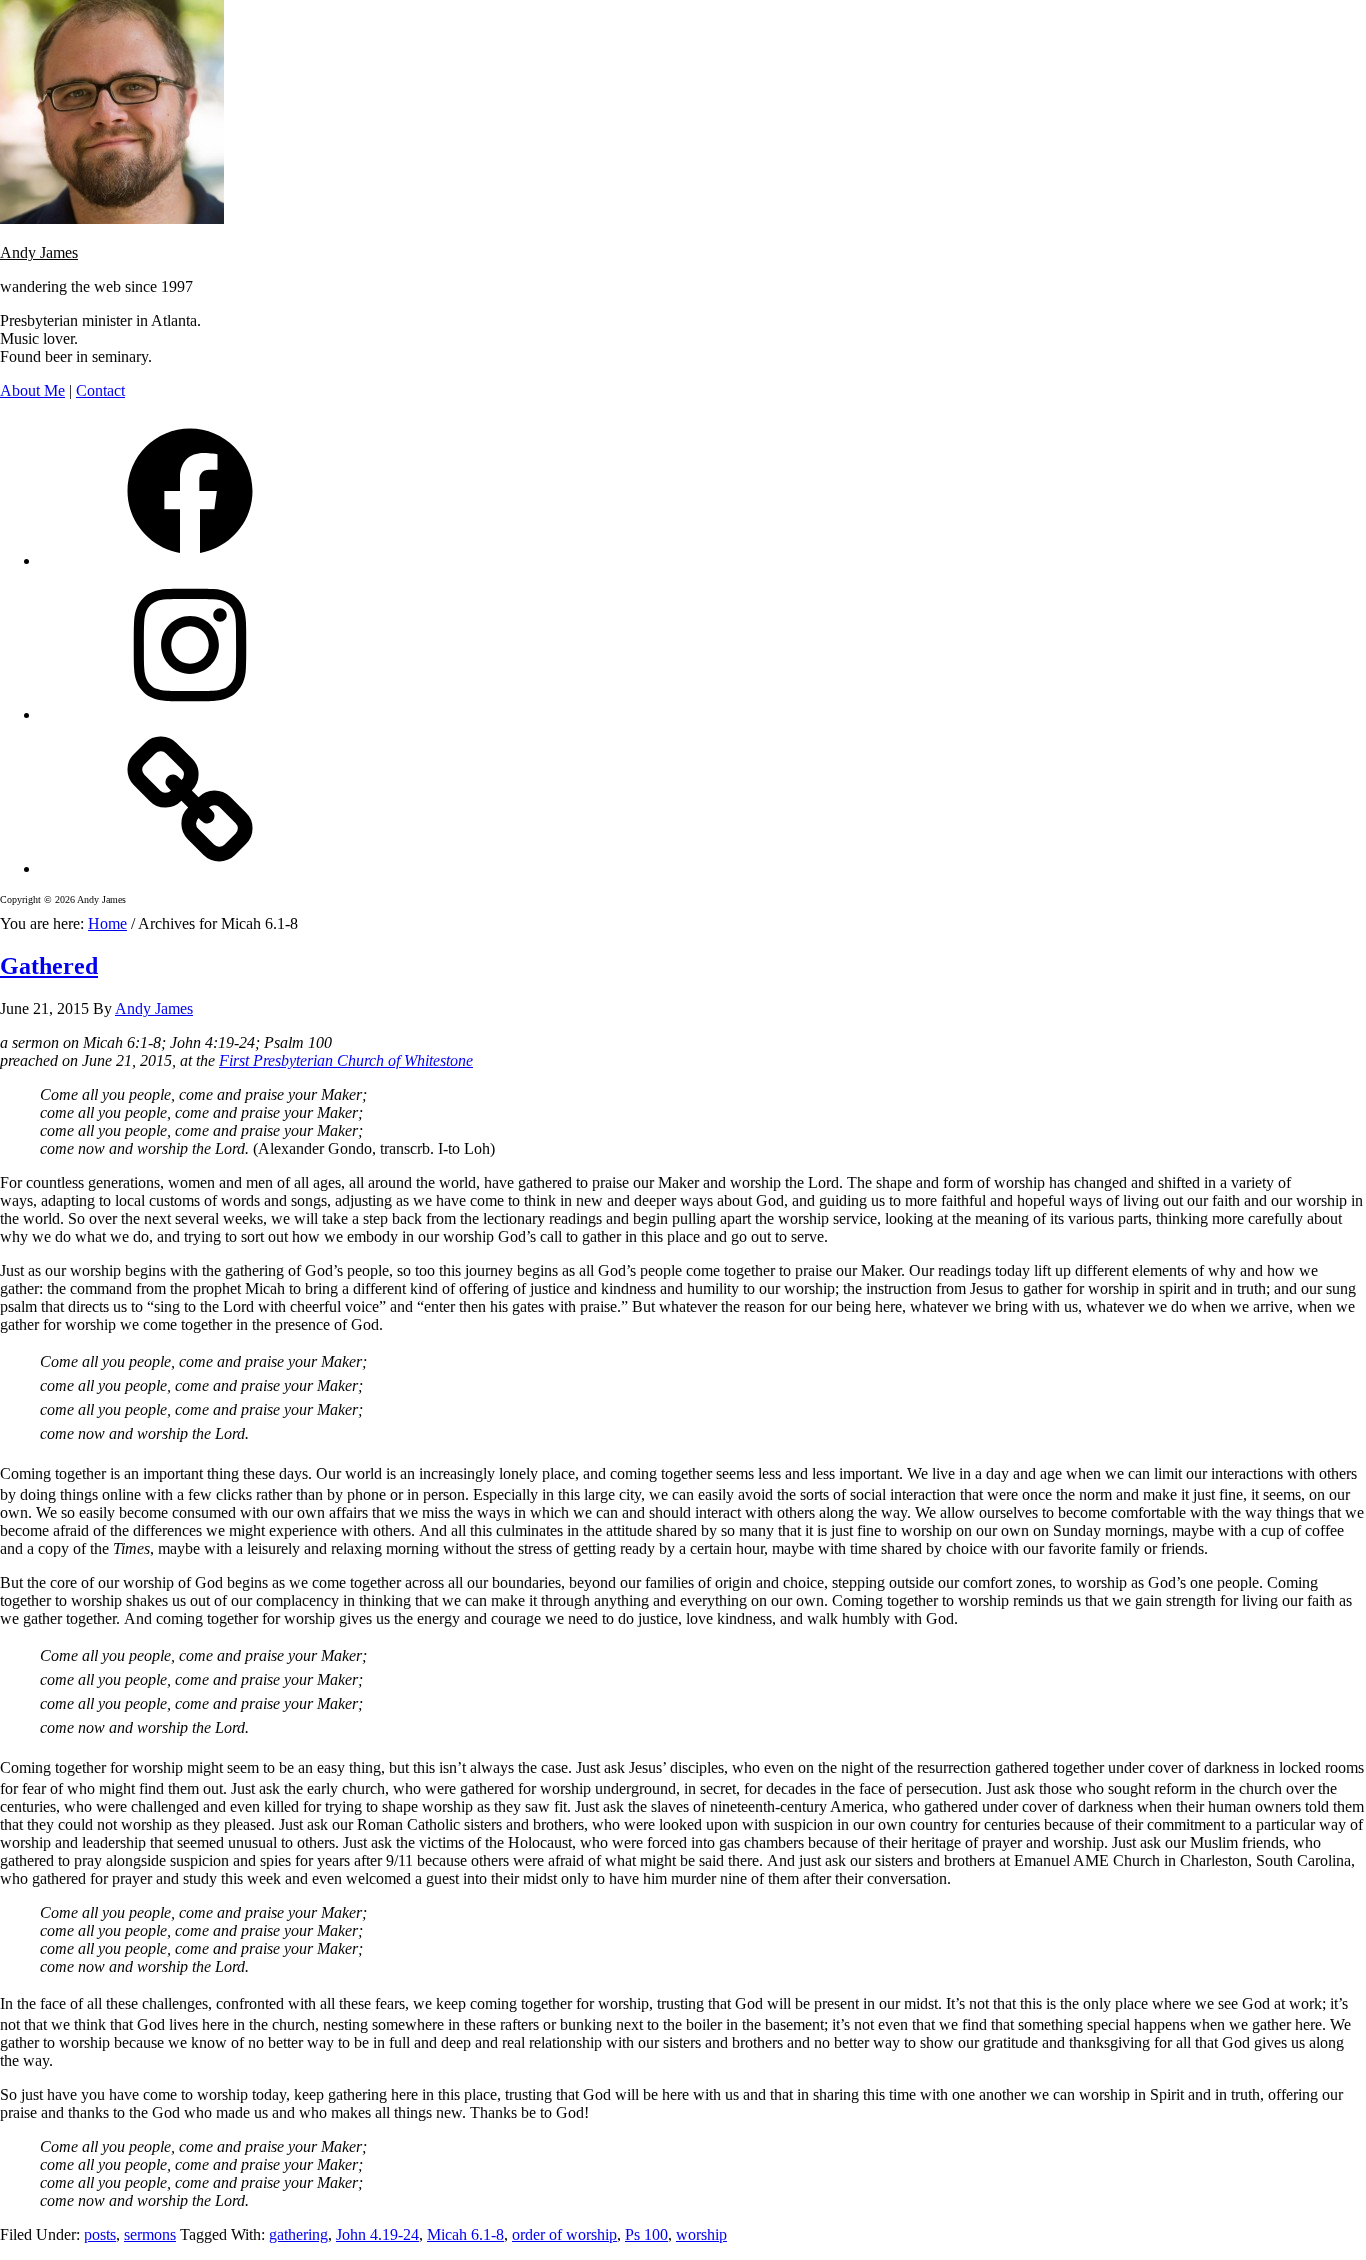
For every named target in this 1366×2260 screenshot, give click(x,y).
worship (701, 2234)
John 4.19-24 (377, 2234)
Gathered (49, 966)
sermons (150, 2234)
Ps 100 (646, 2234)
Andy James (39, 252)
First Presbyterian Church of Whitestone (346, 1060)
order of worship (564, 2234)
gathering (298, 2234)
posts (100, 2234)
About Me (32, 390)
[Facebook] (190, 560)
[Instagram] (190, 714)
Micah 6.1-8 (465, 2234)
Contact (100, 390)
